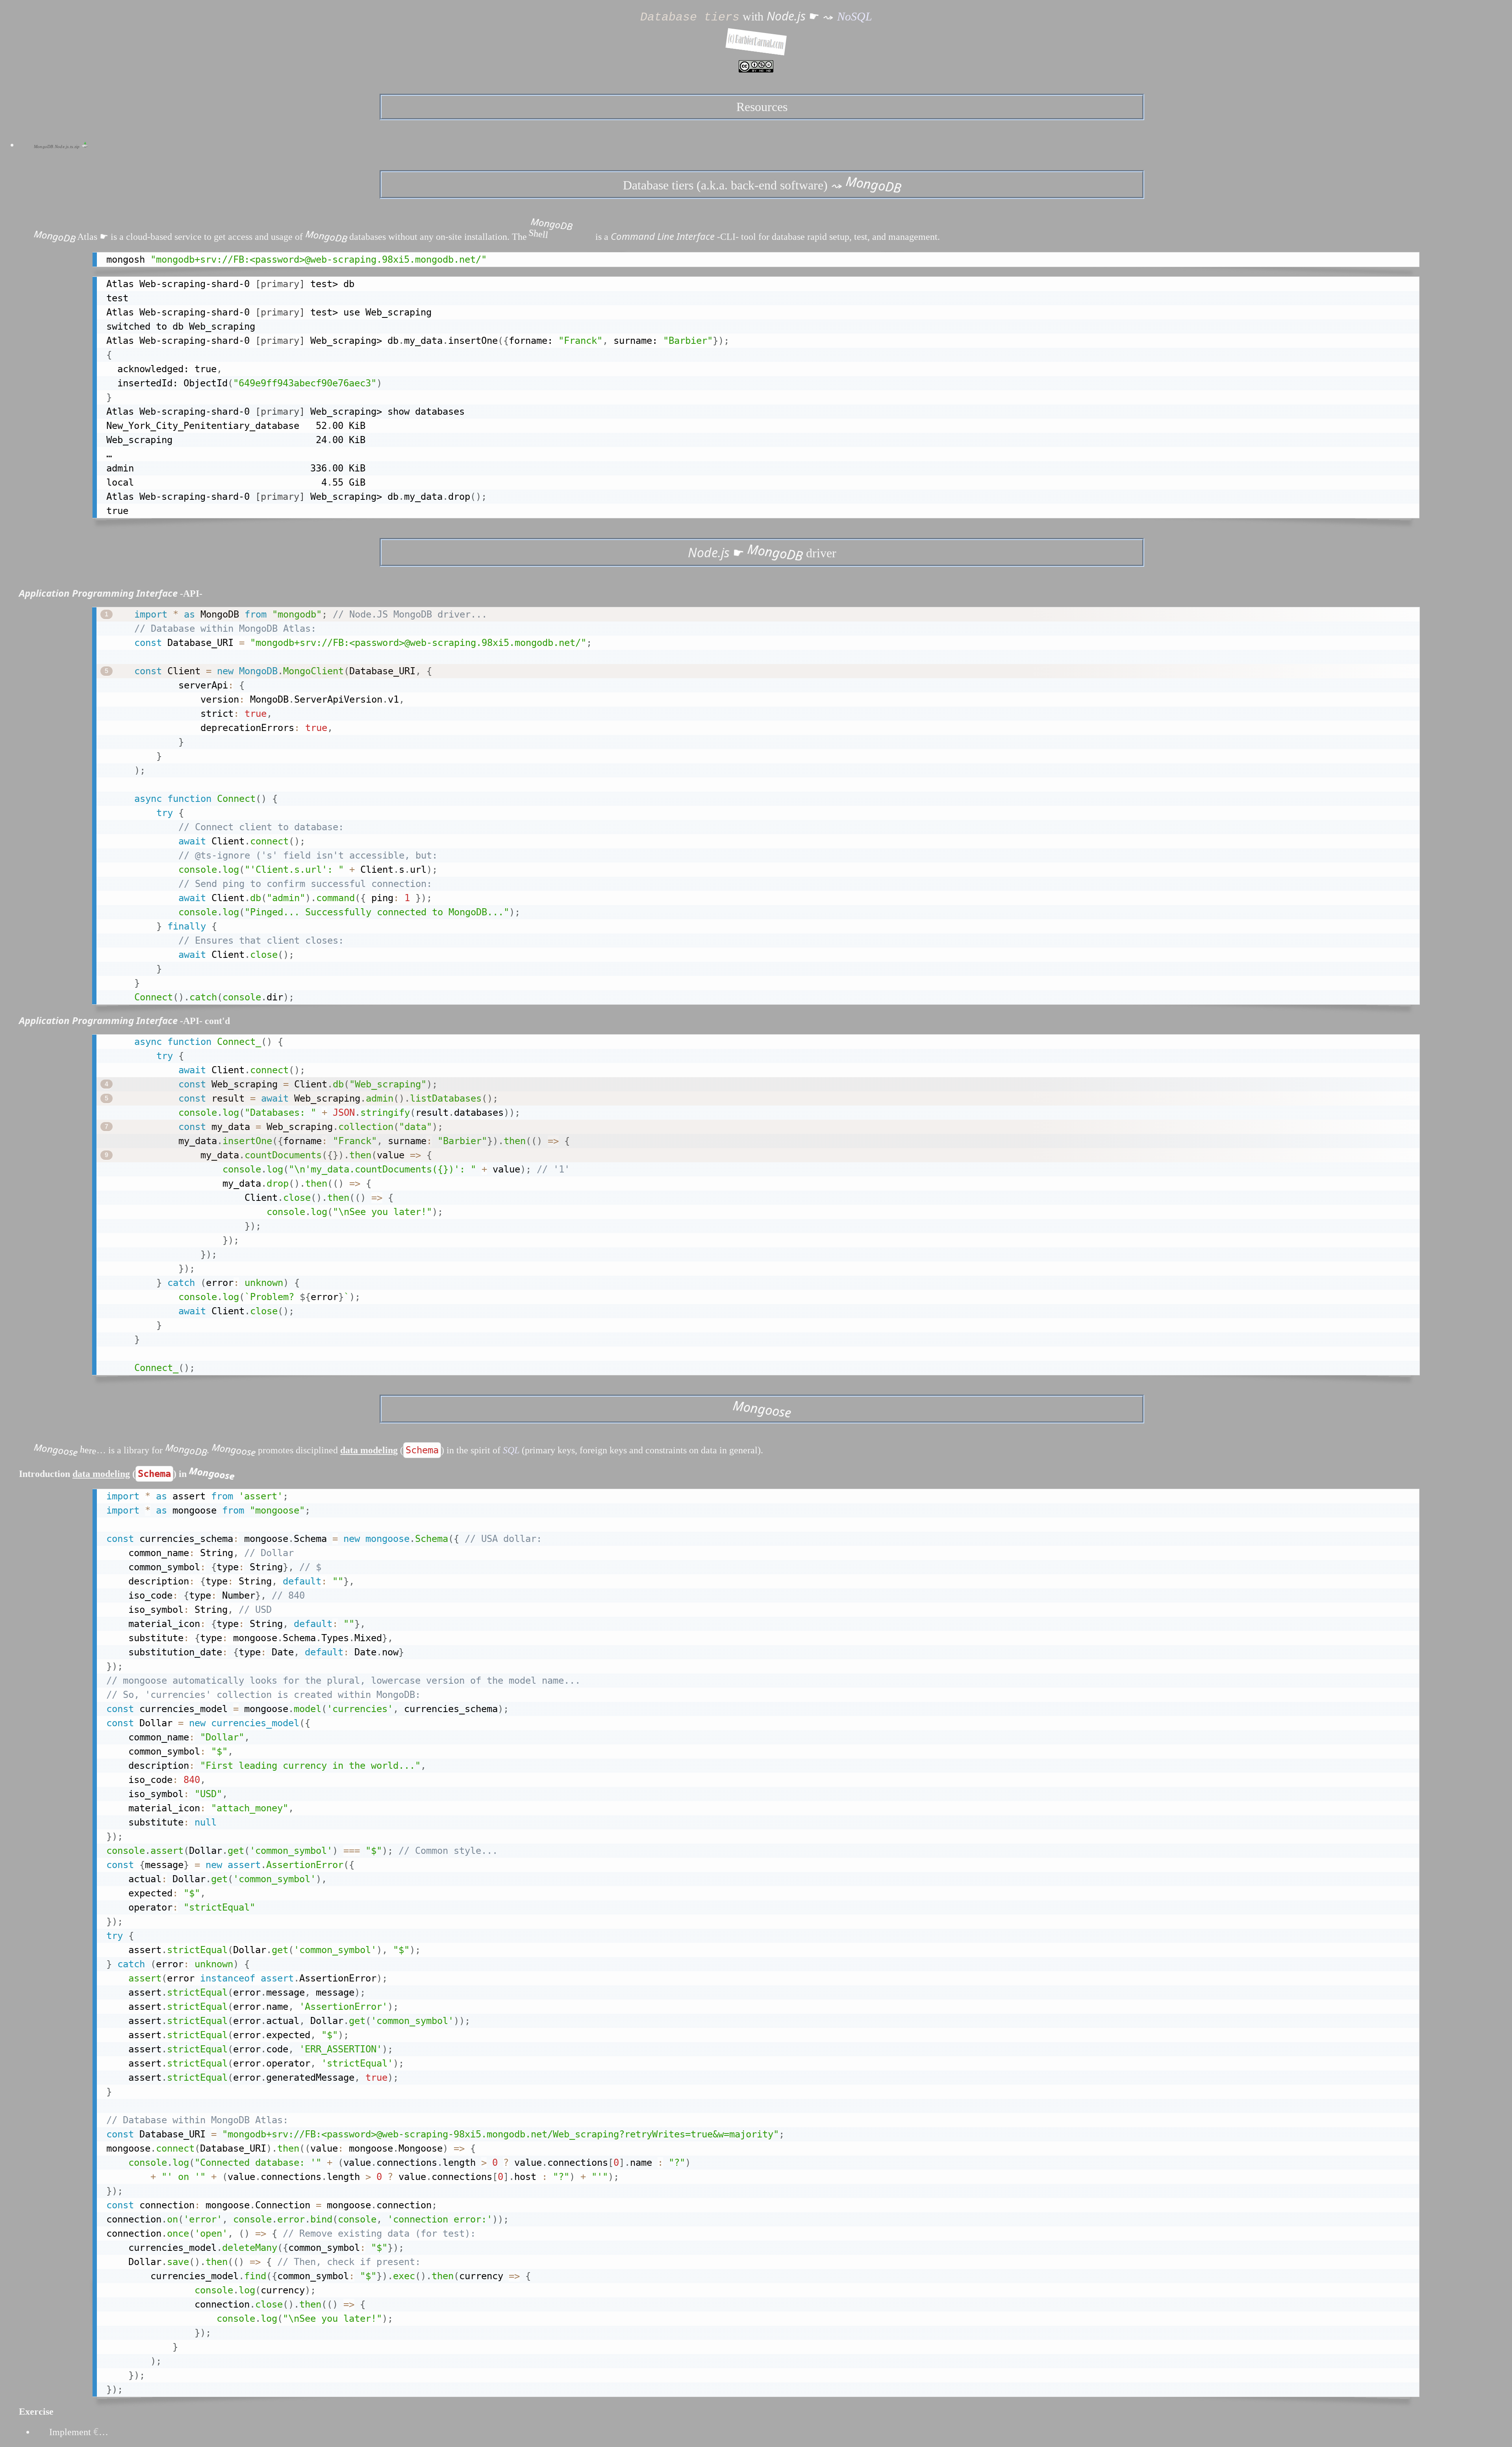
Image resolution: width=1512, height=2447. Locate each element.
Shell (550, 231)
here (88, 1450)
